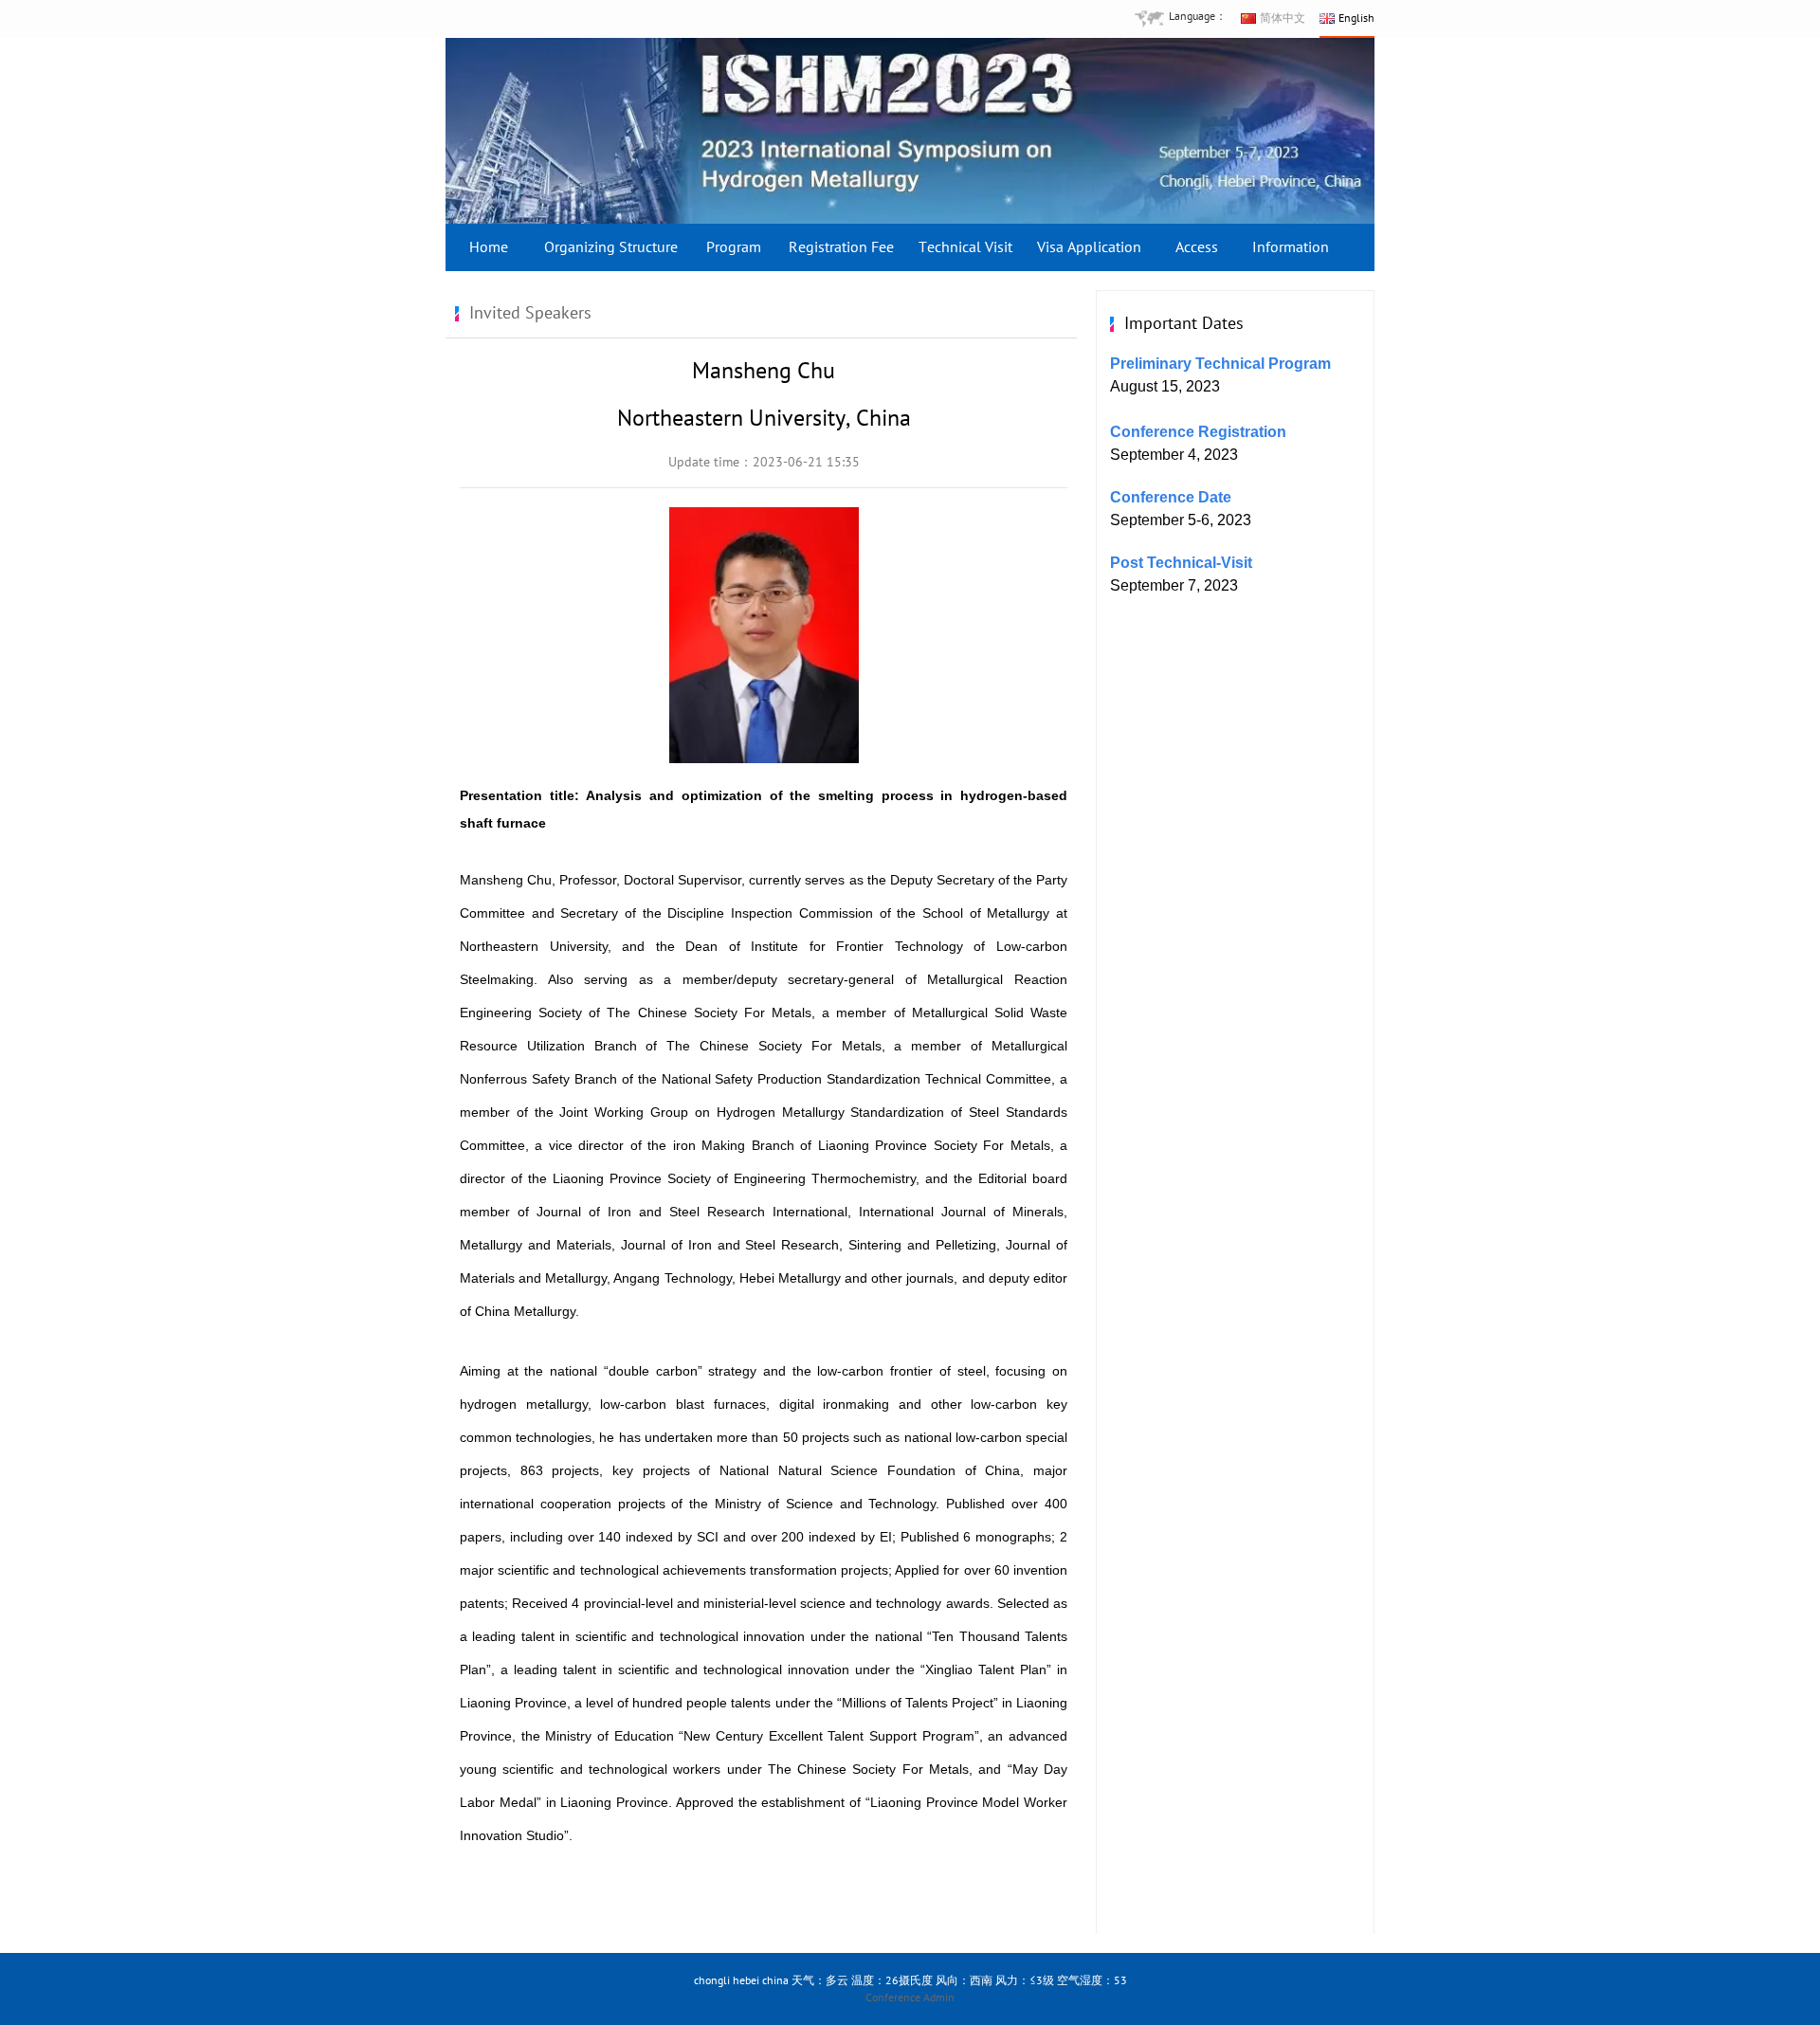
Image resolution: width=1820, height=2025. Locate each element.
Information (1291, 247)
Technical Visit (965, 247)
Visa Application (1089, 247)
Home (489, 247)
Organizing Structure (611, 247)
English (1356, 18)
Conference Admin (910, 1998)
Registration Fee (841, 247)
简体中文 (1283, 18)
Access (1197, 247)
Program (734, 247)
